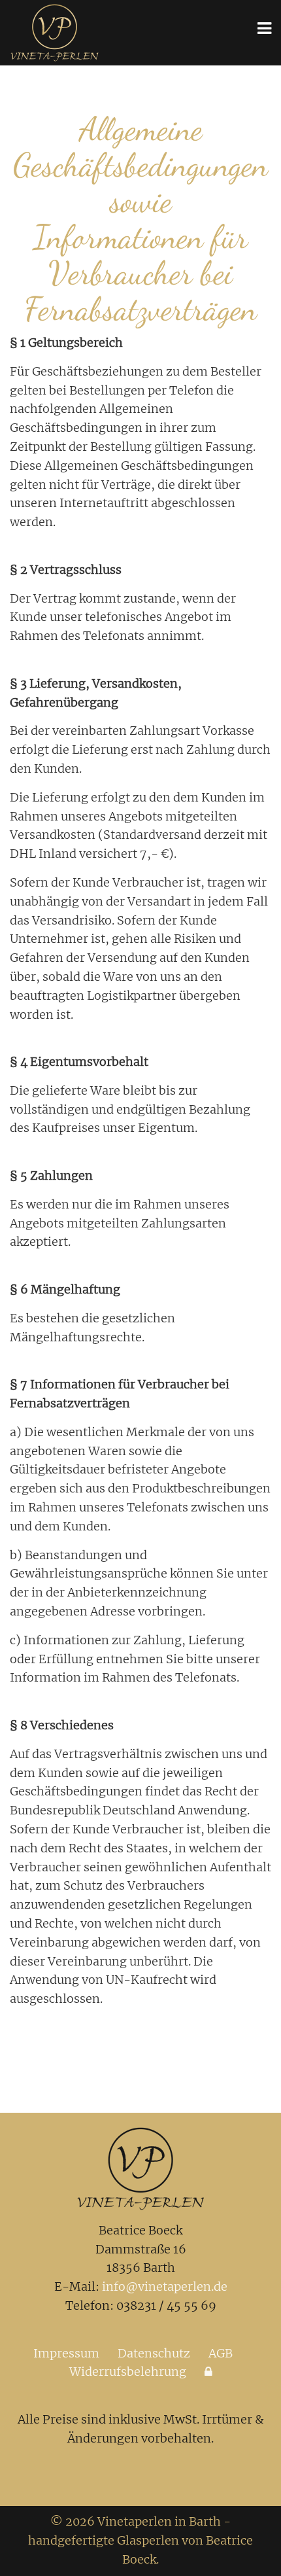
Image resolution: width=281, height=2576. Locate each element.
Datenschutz (154, 2353)
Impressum (66, 2353)
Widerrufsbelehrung (128, 2372)
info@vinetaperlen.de (165, 2286)
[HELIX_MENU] (264, 28)
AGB (221, 2353)
